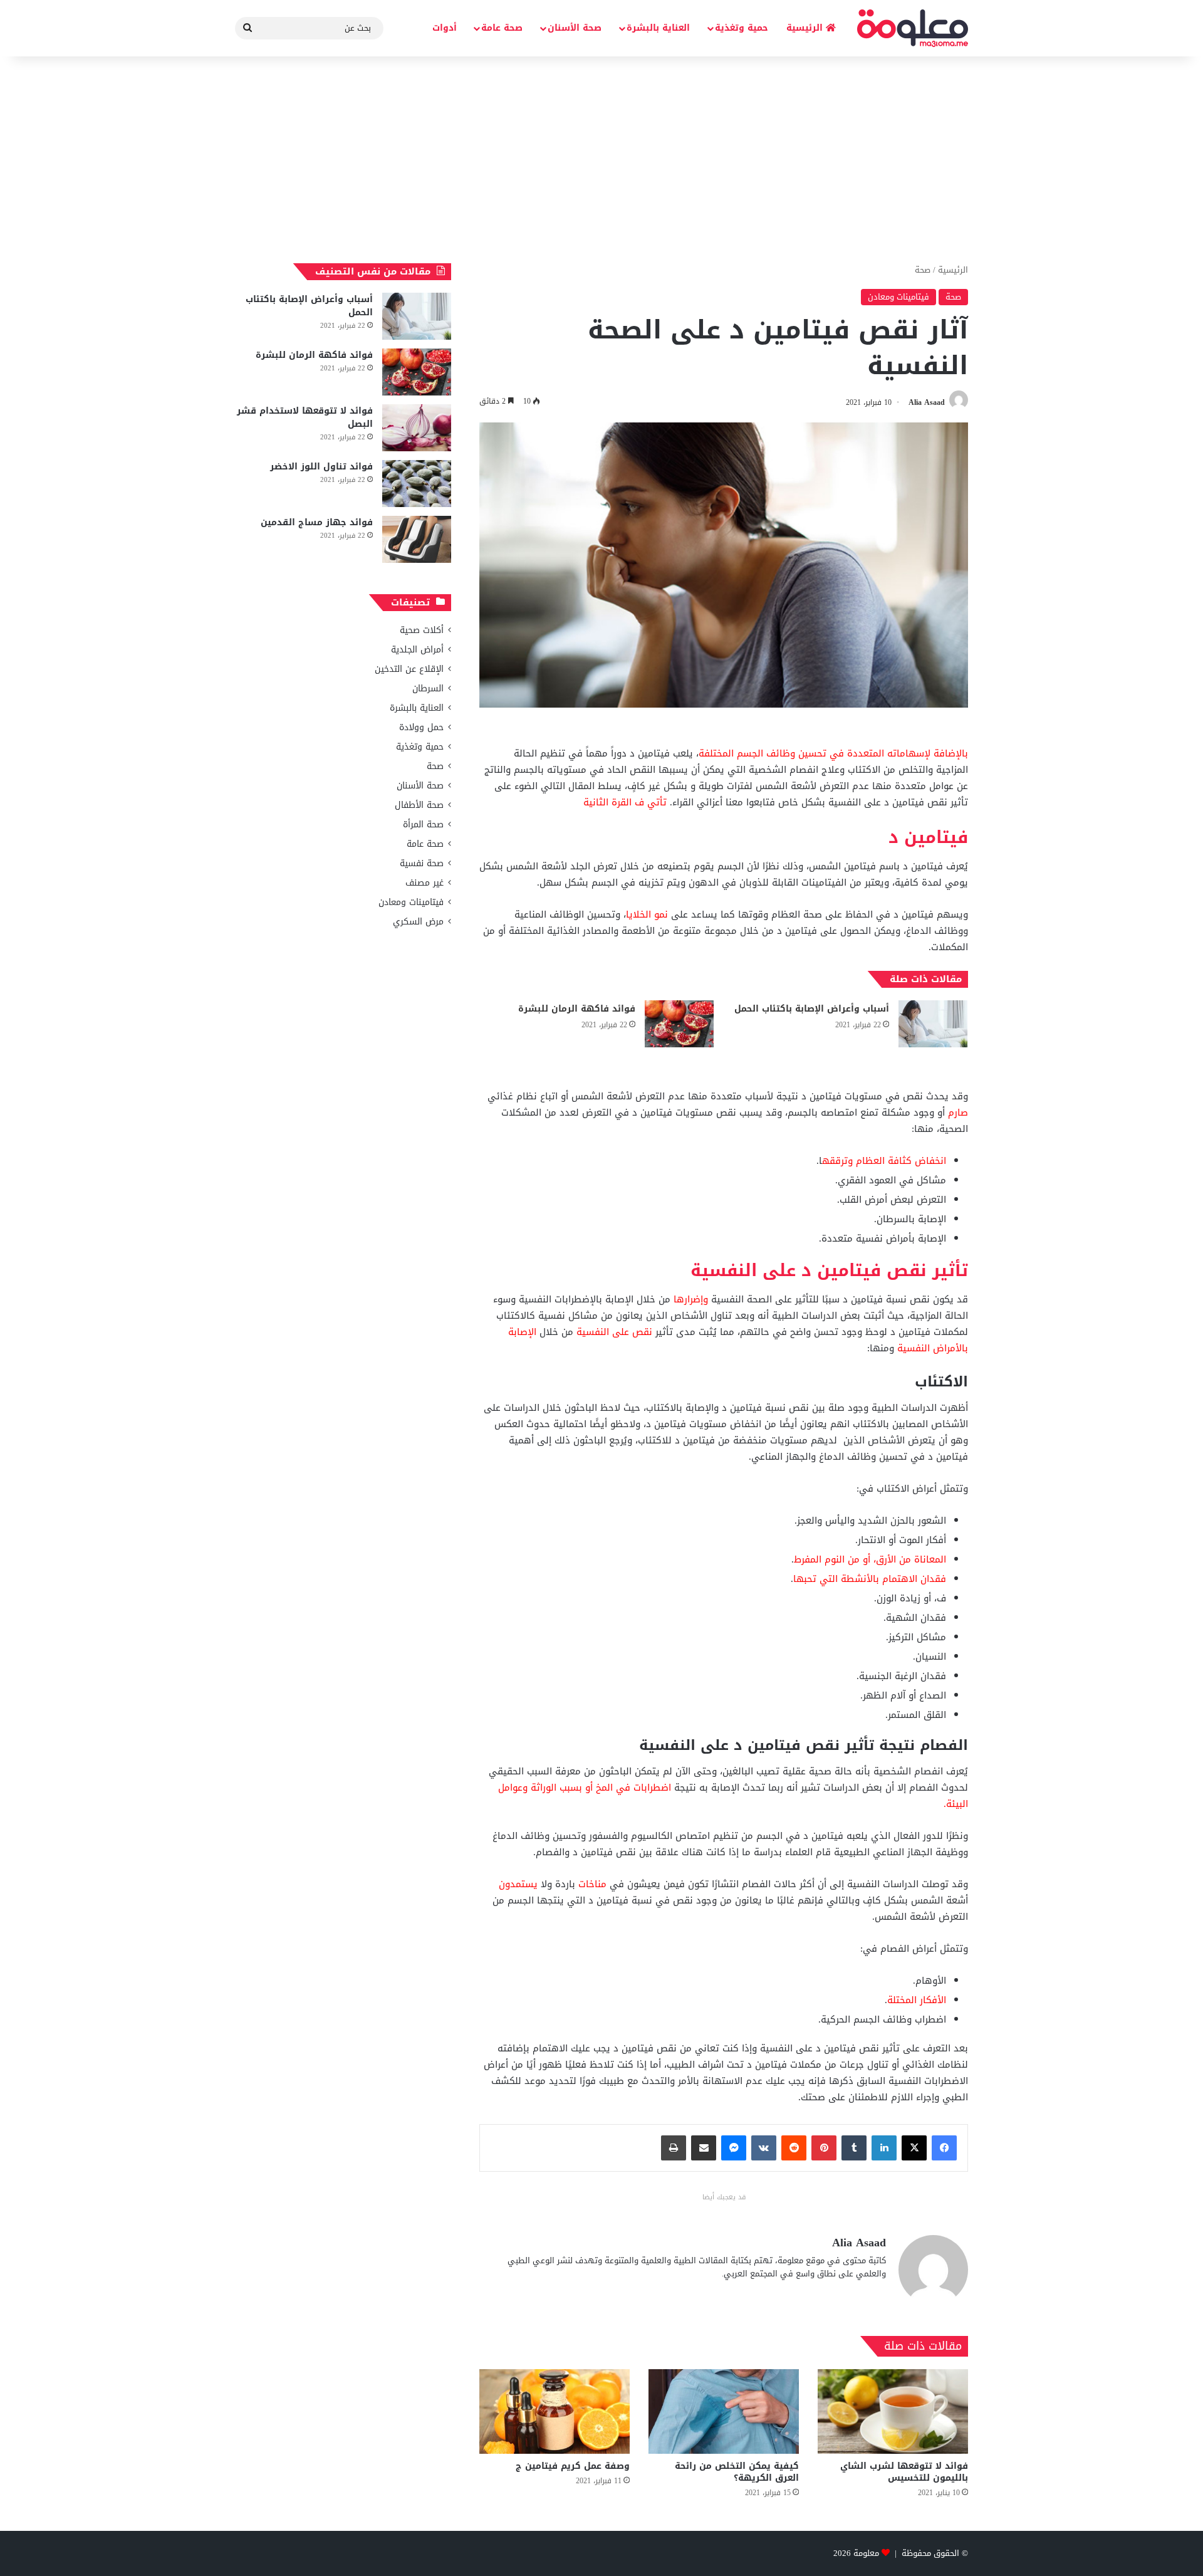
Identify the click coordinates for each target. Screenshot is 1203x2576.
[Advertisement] (601, 157)
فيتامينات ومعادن (898, 297)
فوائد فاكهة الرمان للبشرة (577, 1009)
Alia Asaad (927, 402)
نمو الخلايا (647, 914)
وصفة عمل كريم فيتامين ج (573, 2466)
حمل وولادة (421, 727)
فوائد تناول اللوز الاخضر (321, 467)
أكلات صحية (422, 630)
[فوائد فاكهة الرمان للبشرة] (679, 1024)
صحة (923, 270)
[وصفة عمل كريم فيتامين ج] (555, 2411)
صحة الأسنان (575, 28)
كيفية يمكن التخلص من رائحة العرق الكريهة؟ (737, 2472)
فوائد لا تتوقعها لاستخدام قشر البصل (305, 417)
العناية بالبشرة (658, 28)
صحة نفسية (422, 863)
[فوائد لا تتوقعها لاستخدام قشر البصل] (417, 428)
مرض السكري (418, 922)
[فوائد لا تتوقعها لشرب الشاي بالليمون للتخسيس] (893, 2411)
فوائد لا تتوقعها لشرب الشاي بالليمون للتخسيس (904, 2472)
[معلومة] (913, 28)
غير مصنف (424, 883)
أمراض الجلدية (417, 650)
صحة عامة (502, 28)
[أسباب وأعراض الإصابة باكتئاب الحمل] (933, 1024)
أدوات (445, 28)
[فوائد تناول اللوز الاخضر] (417, 484)
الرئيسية (806, 28)
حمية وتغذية (742, 28)
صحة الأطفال (419, 805)
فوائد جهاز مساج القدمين (317, 522)
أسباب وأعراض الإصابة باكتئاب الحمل (812, 1009)
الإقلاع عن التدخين (409, 669)
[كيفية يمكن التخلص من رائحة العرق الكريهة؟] (724, 2411)
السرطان (428, 689)
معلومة (866, 2553)
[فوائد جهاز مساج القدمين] (417, 539)
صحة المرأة (423, 825)
